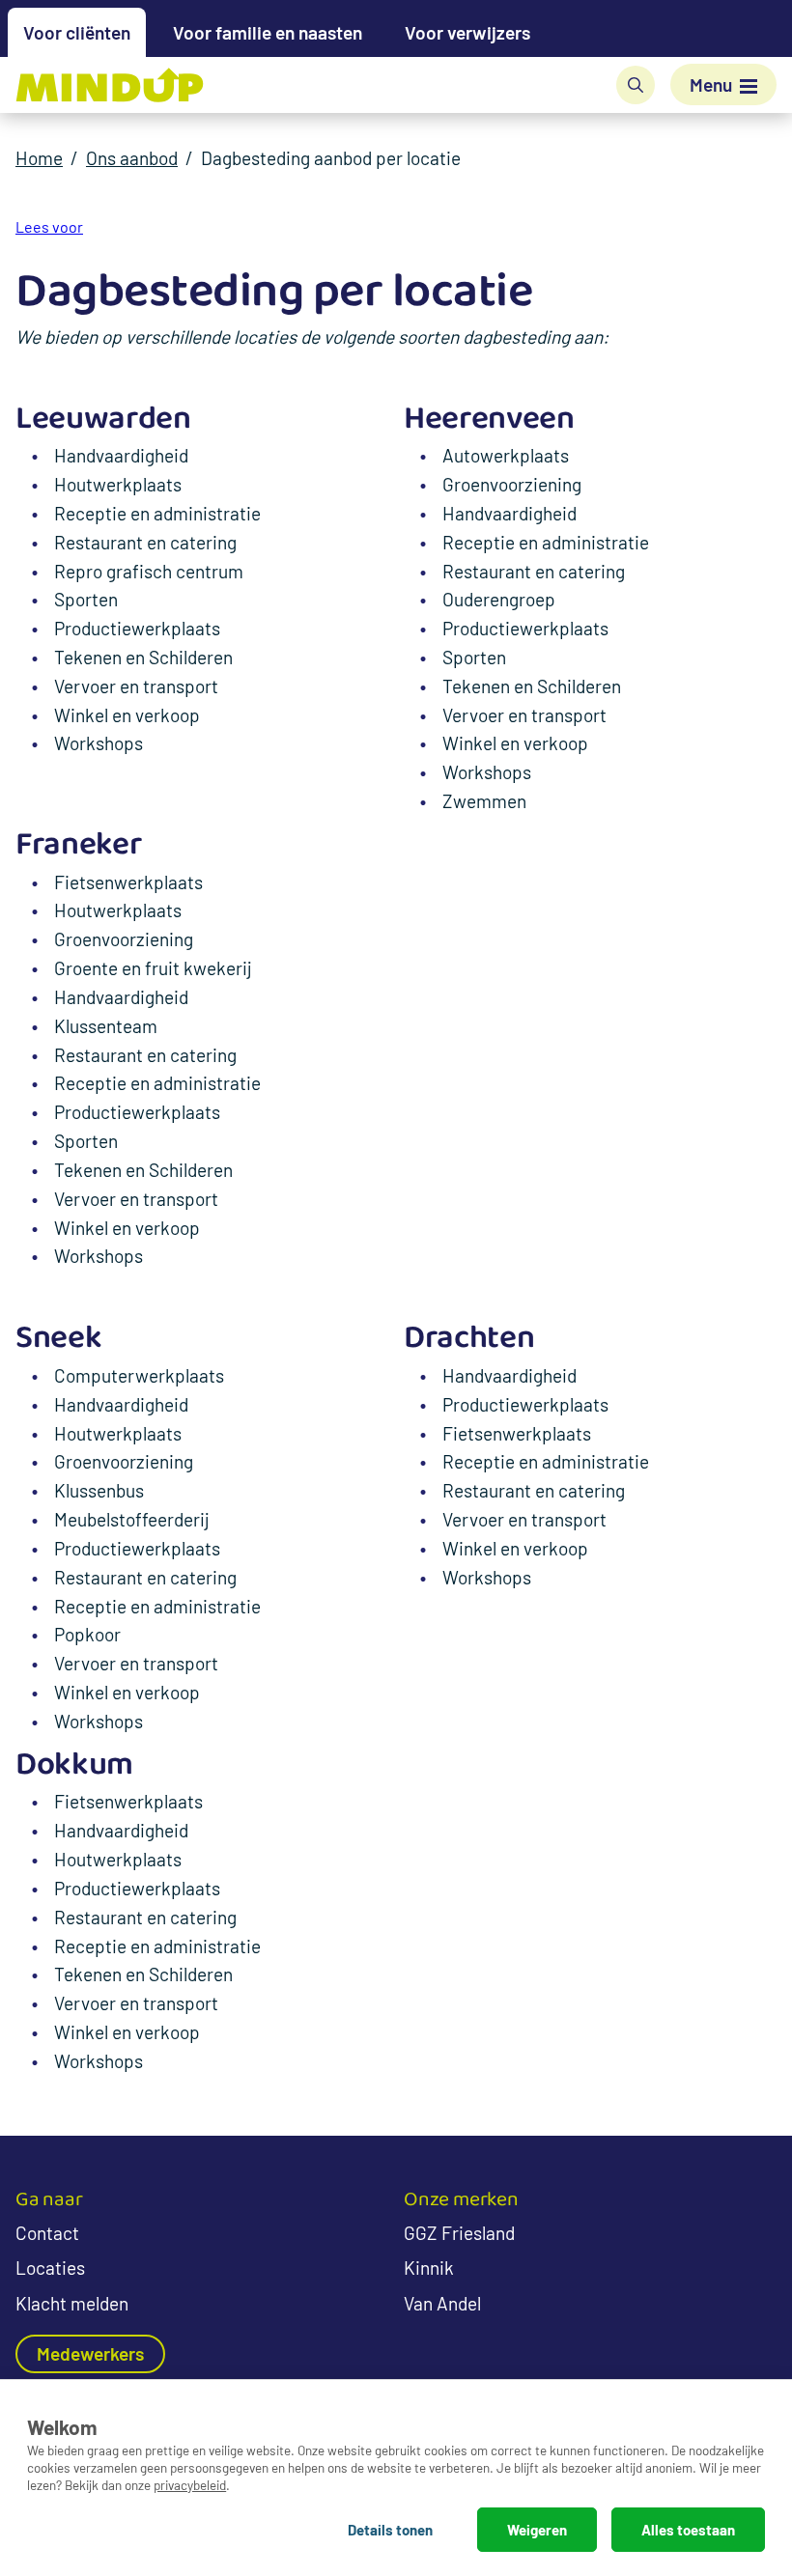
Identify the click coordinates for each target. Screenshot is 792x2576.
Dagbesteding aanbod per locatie (331, 158)
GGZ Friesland (459, 2233)
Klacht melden (72, 2303)
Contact (47, 2233)
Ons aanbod (132, 158)
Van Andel (442, 2303)
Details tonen (390, 2530)
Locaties (50, 2268)
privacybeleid (190, 2485)
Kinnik (429, 2268)
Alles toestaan (688, 2530)
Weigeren (537, 2530)
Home (39, 158)
